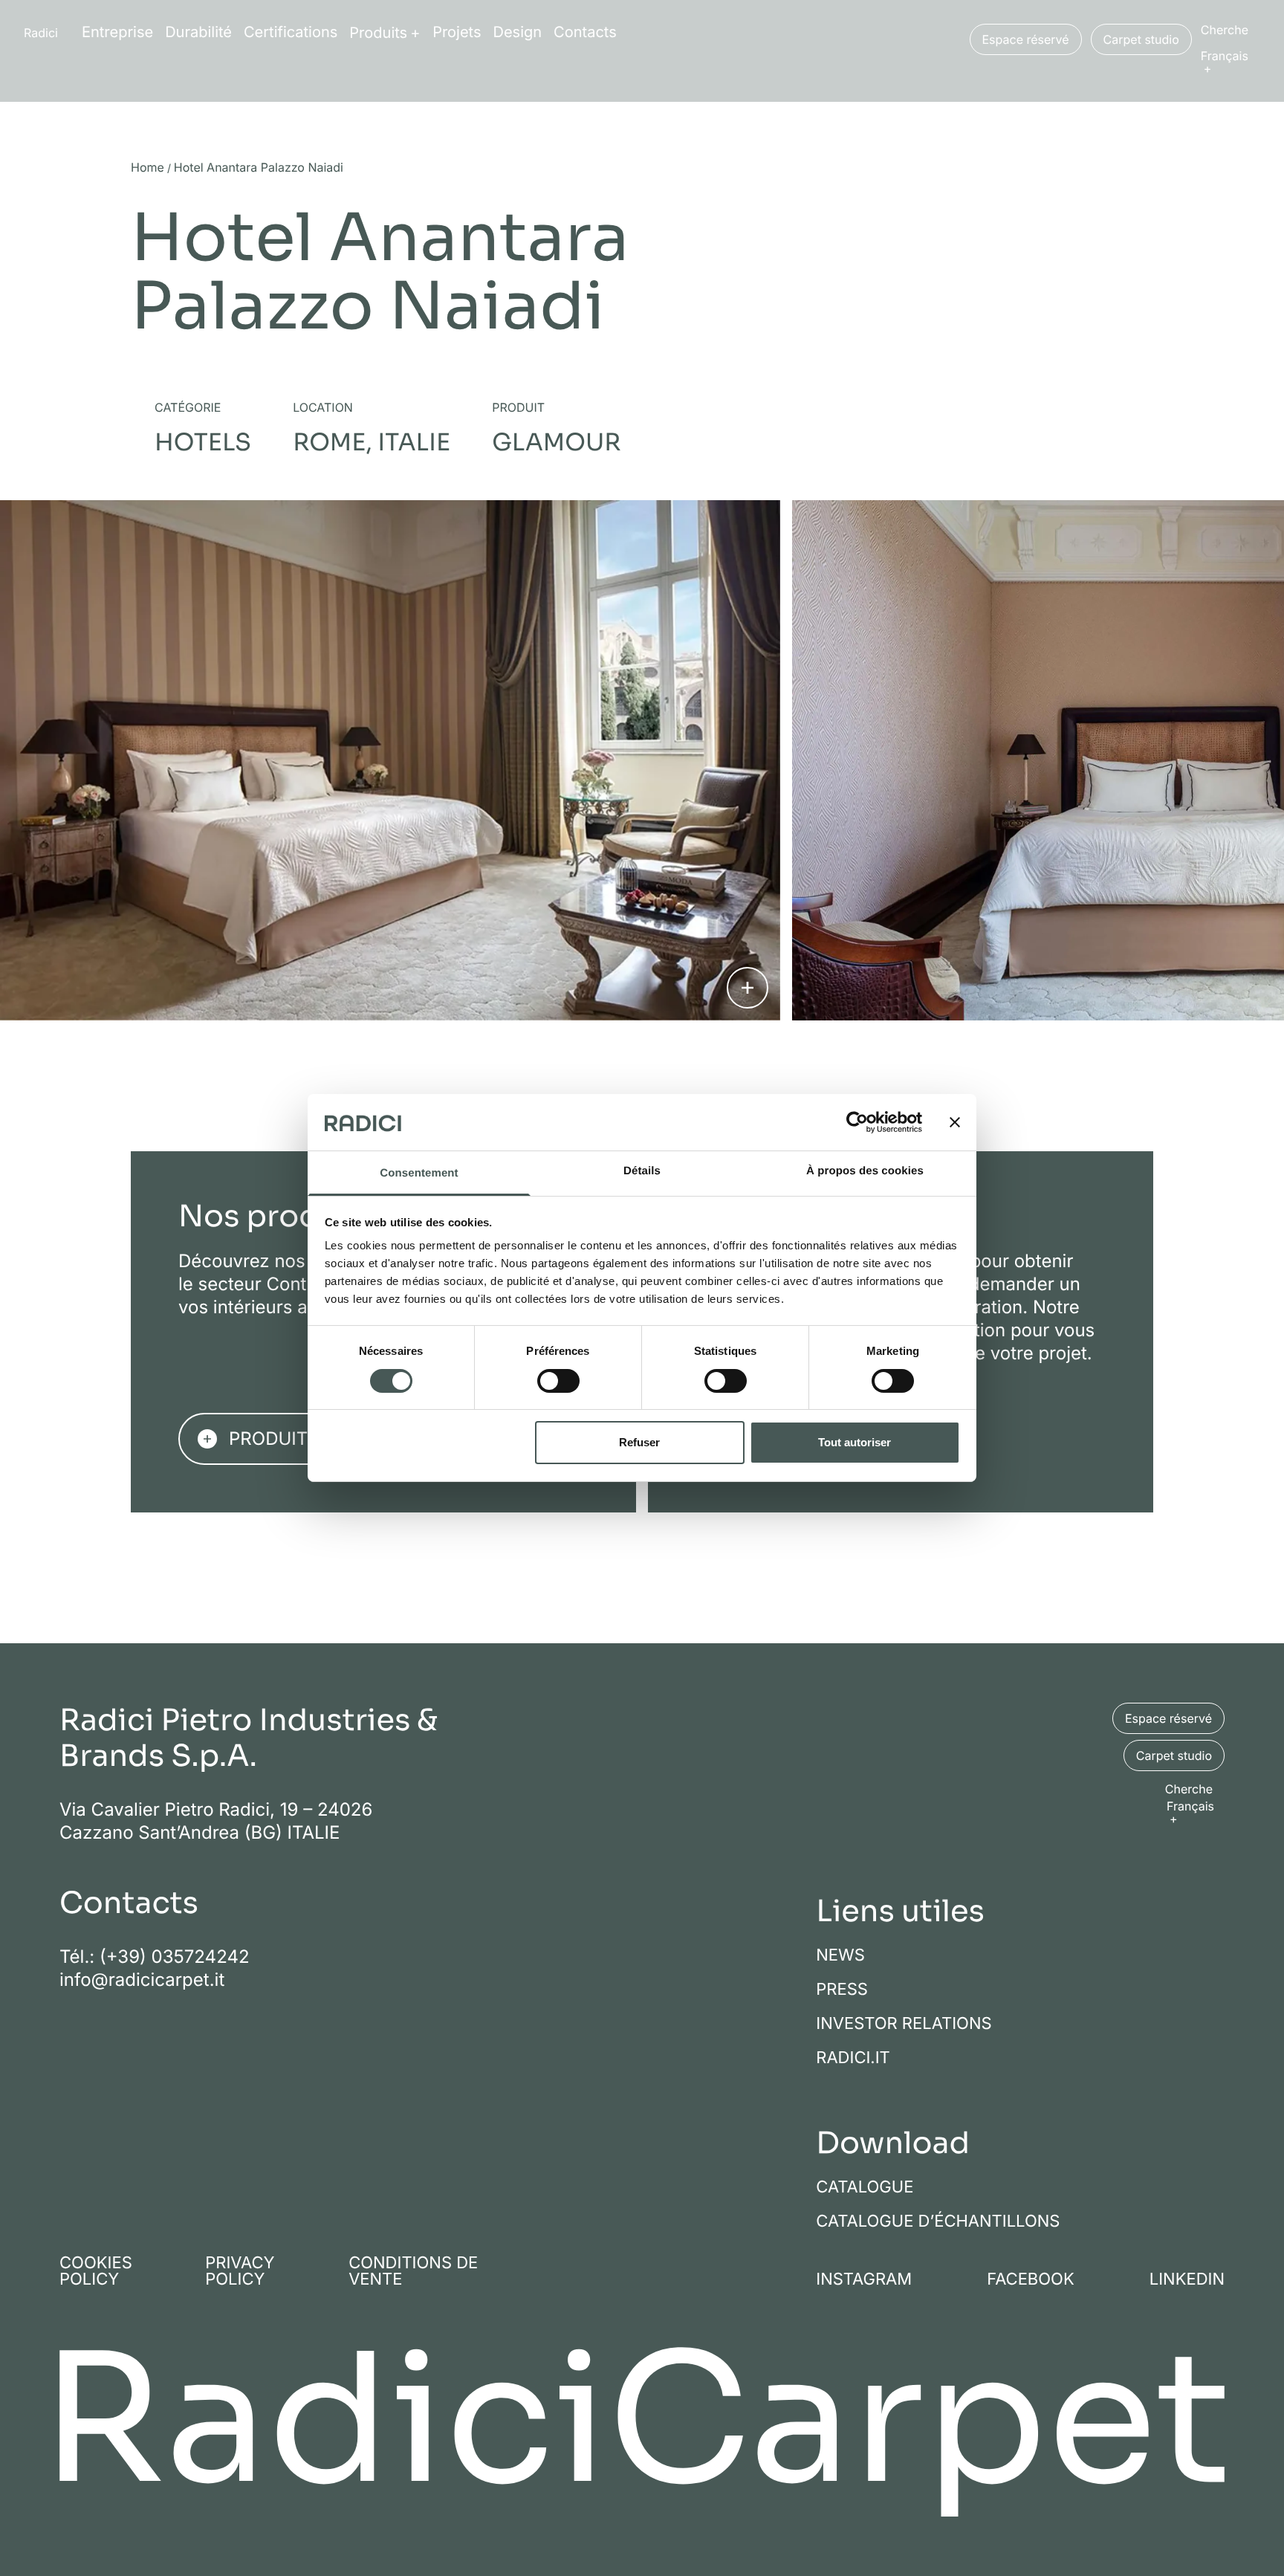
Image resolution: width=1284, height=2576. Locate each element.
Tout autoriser (855, 1443)
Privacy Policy (240, 2271)
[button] (1230, 61)
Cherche (1225, 30)
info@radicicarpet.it (142, 1980)
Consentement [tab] (419, 1174)
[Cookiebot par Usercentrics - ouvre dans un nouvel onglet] (857, 1122)
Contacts (585, 32)
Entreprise (117, 32)
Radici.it (853, 2058)
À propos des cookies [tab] (865, 1172)
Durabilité (198, 32)
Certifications (291, 32)
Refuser (639, 1443)
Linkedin (1187, 2279)
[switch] (558, 1381)
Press (842, 1990)
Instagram (864, 2279)
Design (518, 32)
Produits (378, 33)
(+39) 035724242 (175, 1957)
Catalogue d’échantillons (938, 2221)
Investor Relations (904, 2024)
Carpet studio (1141, 39)
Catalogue (865, 2187)
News (840, 1955)
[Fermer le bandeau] (955, 1122)
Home (147, 168)
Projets (457, 32)
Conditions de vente (413, 2271)
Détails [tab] (642, 1172)
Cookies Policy (96, 2271)
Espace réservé (1026, 39)
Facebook (1031, 2279)
